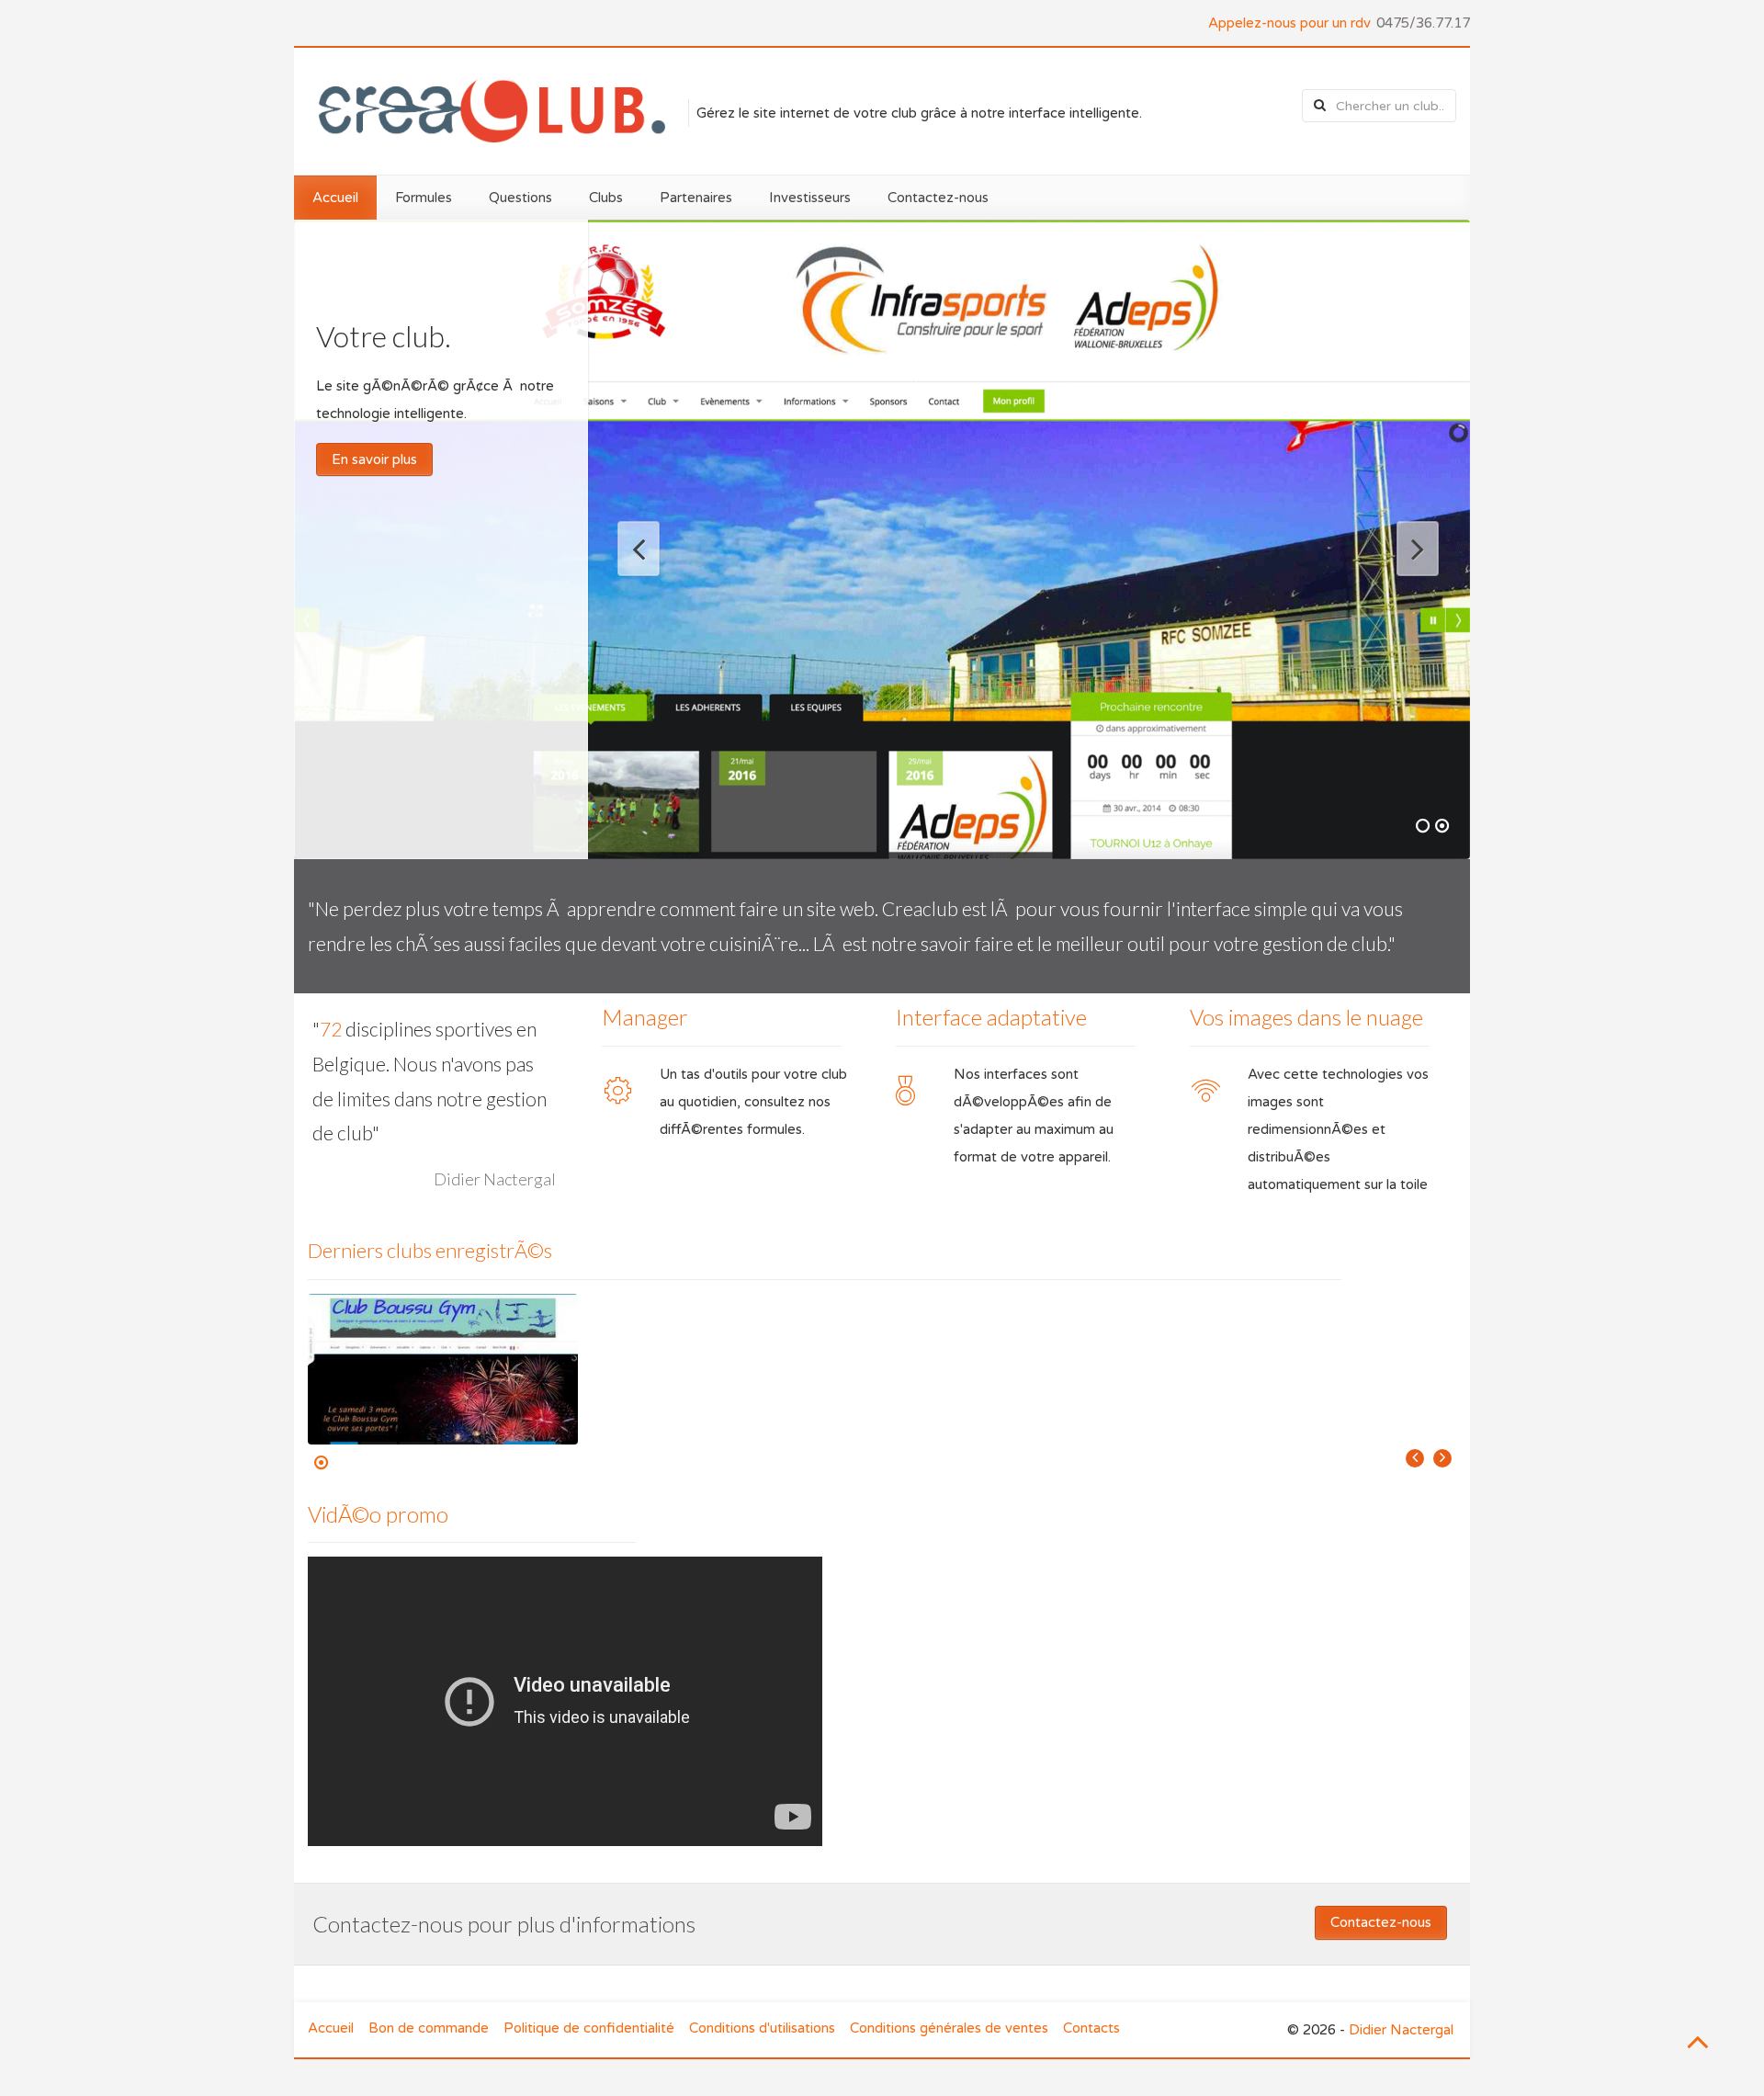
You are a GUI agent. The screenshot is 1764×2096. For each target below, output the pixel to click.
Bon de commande (429, 2028)
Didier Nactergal (1401, 2030)
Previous (646, 550)
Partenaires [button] (696, 198)
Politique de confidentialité (589, 2028)
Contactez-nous (938, 198)
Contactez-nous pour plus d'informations (504, 1924)
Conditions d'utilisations (762, 2028)
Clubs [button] (606, 198)
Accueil (331, 2028)
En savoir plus (374, 459)
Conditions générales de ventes (949, 2028)
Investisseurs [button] (810, 198)
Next (1410, 550)
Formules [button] (424, 198)
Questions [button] (520, 198)
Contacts (1091, 2028)
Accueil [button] (335, 198)
